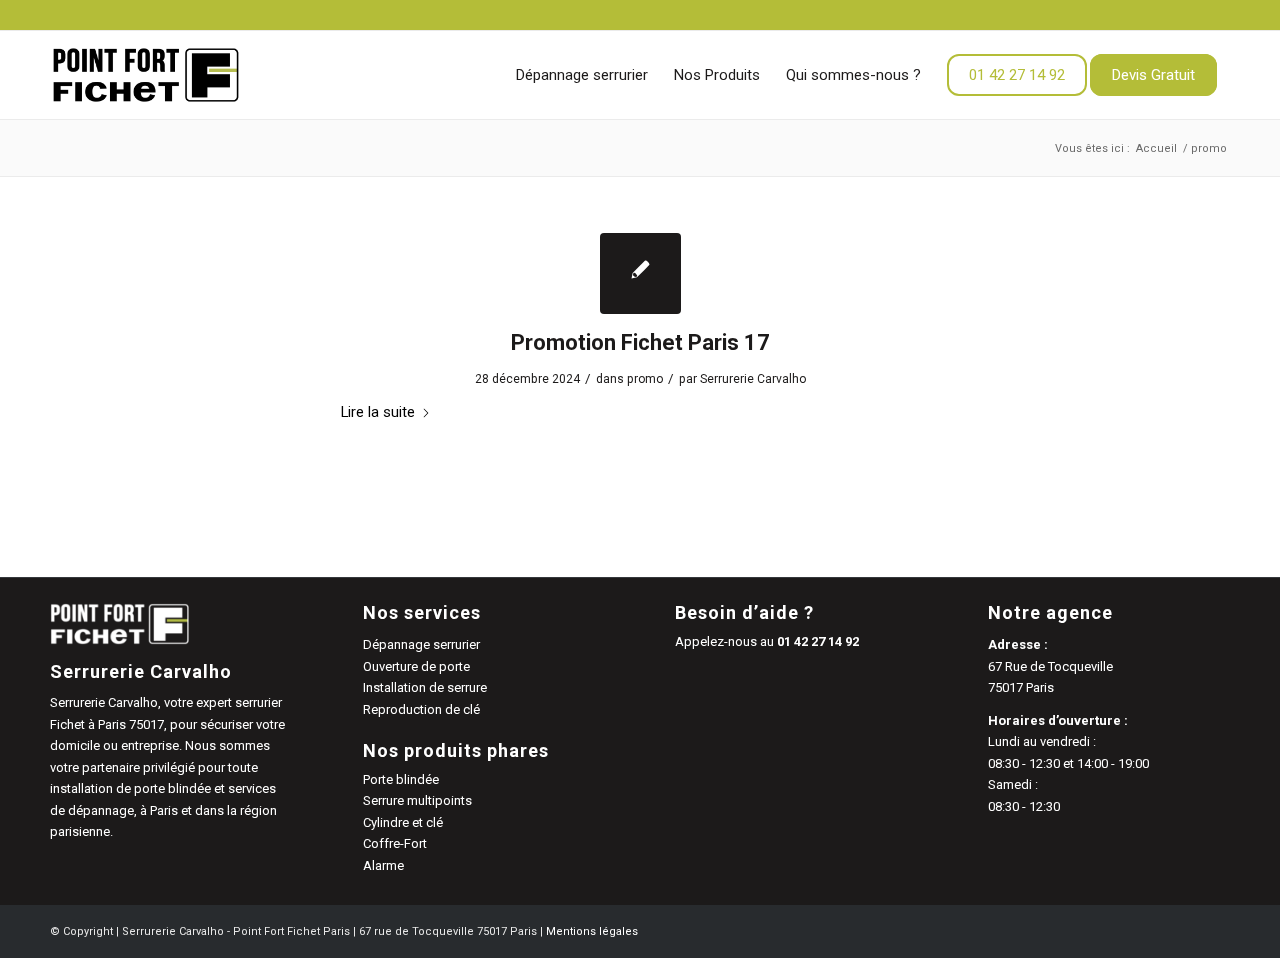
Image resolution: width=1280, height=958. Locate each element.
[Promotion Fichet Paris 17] (640, 273)
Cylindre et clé (403, 822)
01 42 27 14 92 (818, 641)
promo (645, 379)
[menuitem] (582, 75)
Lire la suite (378, 412)
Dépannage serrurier (421, 644)
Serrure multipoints (417, 800)
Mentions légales (592, 931)
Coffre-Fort (395, 843)
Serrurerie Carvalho (753, 379)
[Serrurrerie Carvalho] (146, 75)
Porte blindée (401, 779)
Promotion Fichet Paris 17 (640, 342)
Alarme (383, 865)
